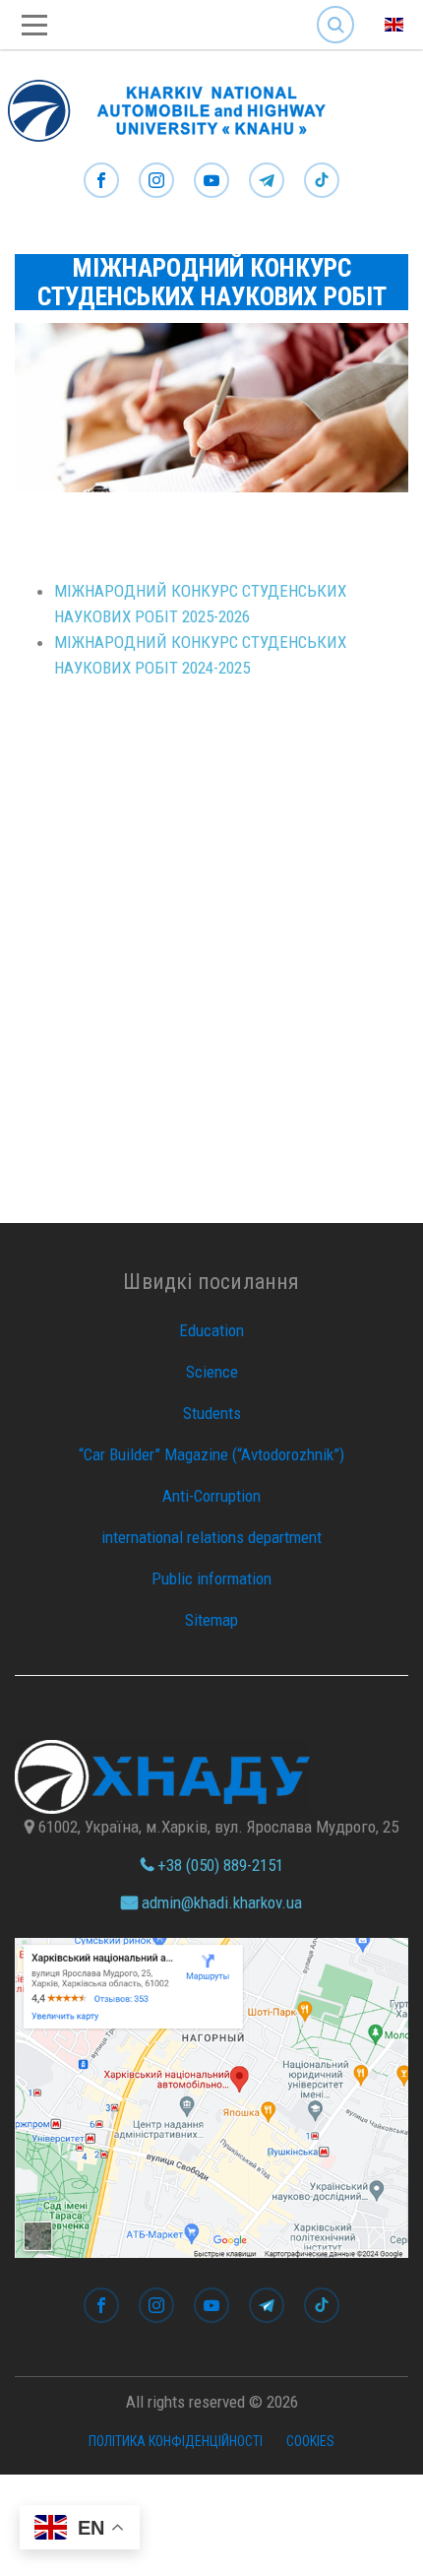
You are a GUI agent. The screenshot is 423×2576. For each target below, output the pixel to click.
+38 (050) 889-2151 (218, 1865)
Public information (211, 1578)
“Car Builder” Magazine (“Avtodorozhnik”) (211, 1454)
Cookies (310, 2441)
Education (211, 1330)
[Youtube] (211, 181)
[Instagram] (156, 181)
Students (212, 1413)
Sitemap (211, 1620)
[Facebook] (101, 181)
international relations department (211, 1537)
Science (212, 1372)
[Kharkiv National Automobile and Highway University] (177, 106)
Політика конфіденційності (176, 2441)
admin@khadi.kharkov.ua (220, 1902)
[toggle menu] (34, 25)
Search (335, 9)
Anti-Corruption (211, 1496)
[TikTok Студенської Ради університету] (322, 181)
